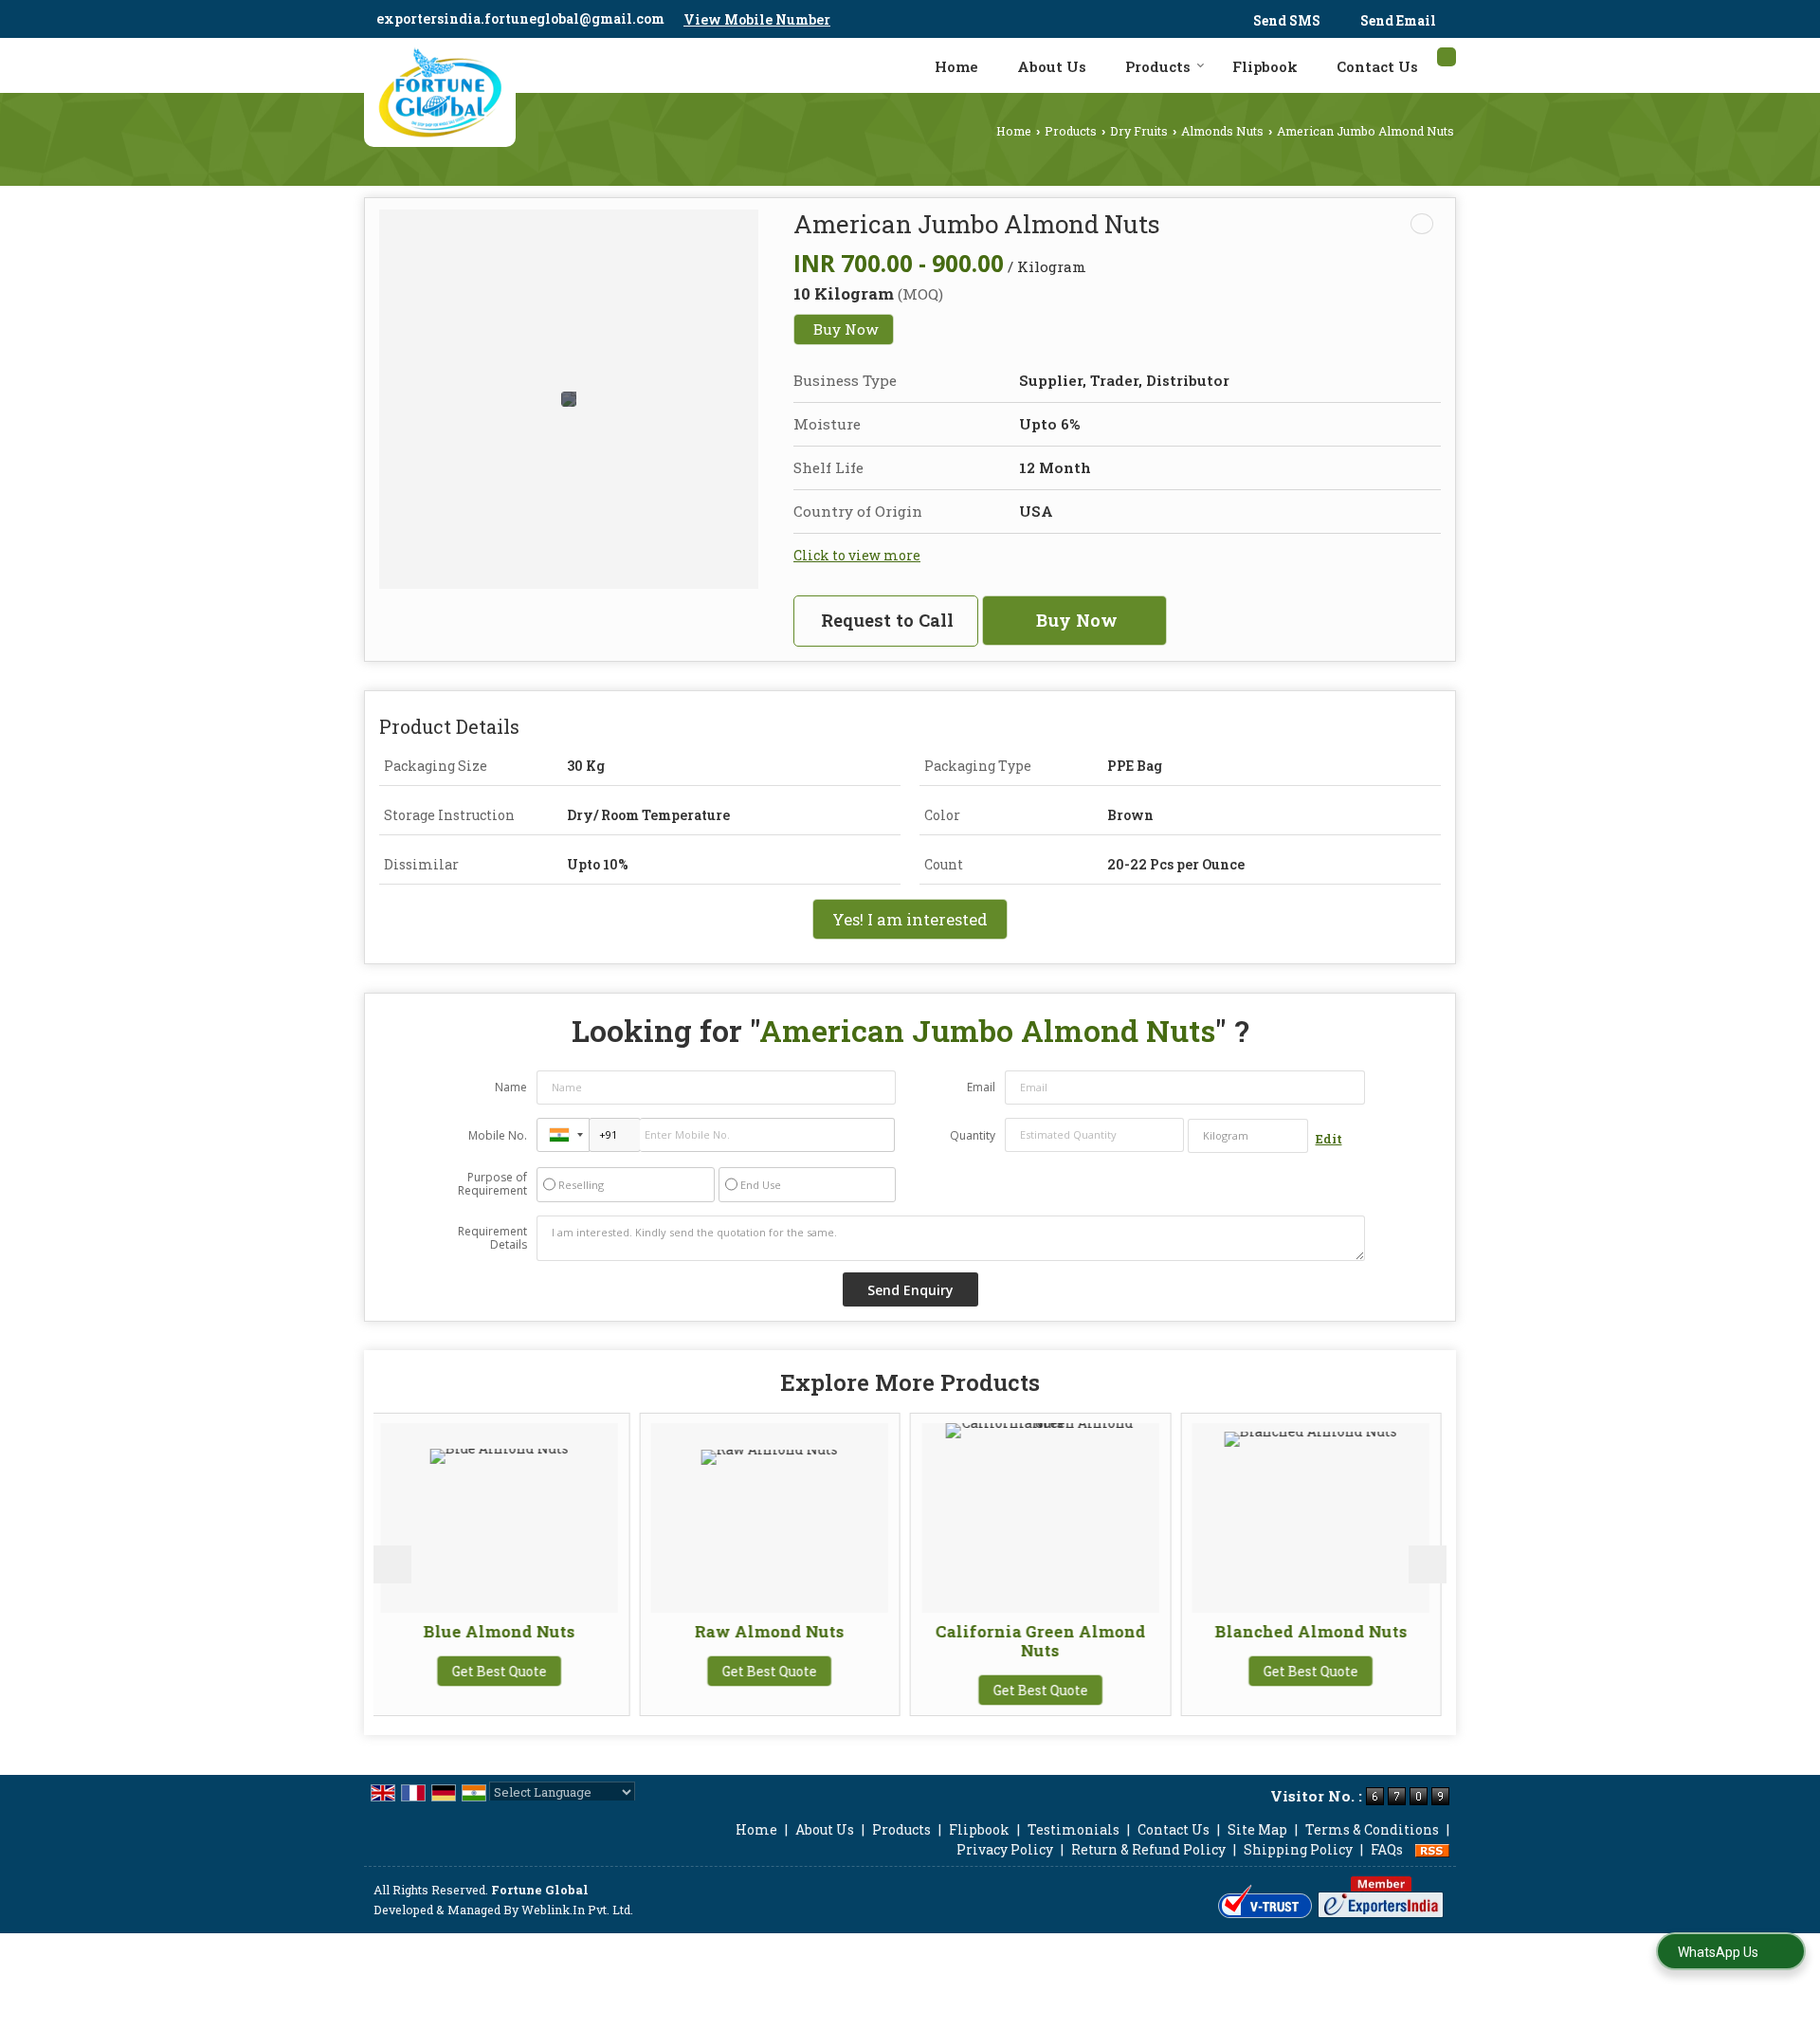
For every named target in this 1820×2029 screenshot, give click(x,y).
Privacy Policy (1005, 1849)
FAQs (1387, 1849)
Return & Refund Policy (1148, 1849)
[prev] (392, 1564)
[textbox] (1248, 1136)
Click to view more (857, 555)
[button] (757, 19)
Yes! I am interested (910, 919)
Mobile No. (498, 1135)
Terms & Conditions (1372, 1829)
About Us (1052, 66)
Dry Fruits (1139, 131)
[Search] (1447, 57)
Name (511, 1087)
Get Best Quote (587, 1671)
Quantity (973, 1135)
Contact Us (1377, 66)
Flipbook (1265, 66)
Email (981, 1087)
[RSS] (1432, 1849)
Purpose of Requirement (492, 1184)
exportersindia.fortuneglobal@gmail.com (520, 18)
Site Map (1257, 1829)
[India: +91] (563, 1135)
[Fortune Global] (440, 92)
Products (1158, 66)
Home (956, 66)
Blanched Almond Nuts (1128, 1631)
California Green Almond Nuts (858, 1641)
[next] (1428, 1564)
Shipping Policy (1298, 1849)
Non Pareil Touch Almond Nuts (1399, 1641)
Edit (1329, 1139)
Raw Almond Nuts (587, 1631)
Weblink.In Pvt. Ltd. (577, 1910)
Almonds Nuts (1222, 131)
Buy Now (846, 329)
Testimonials (1074, 1829)
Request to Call (887, 620)
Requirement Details (492, 1238)
